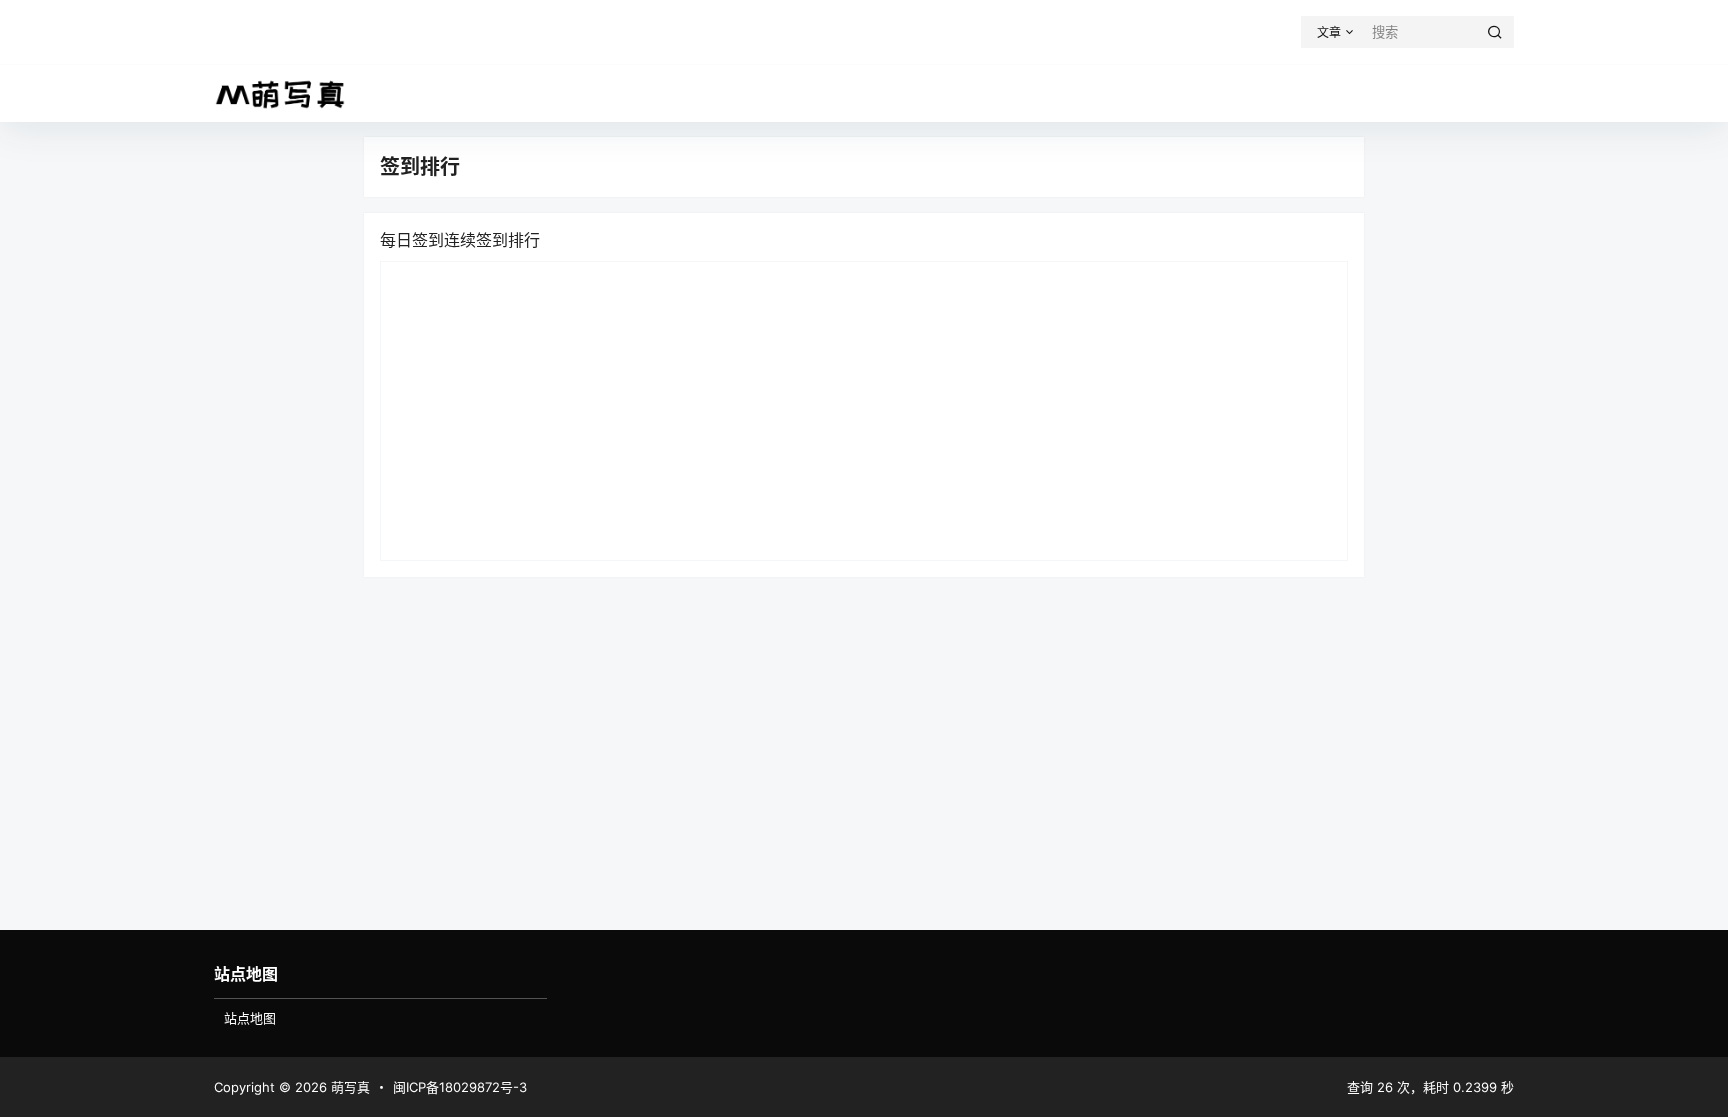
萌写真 (348, 1087)
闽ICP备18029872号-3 (460, 1087)
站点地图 (250, 1018)
